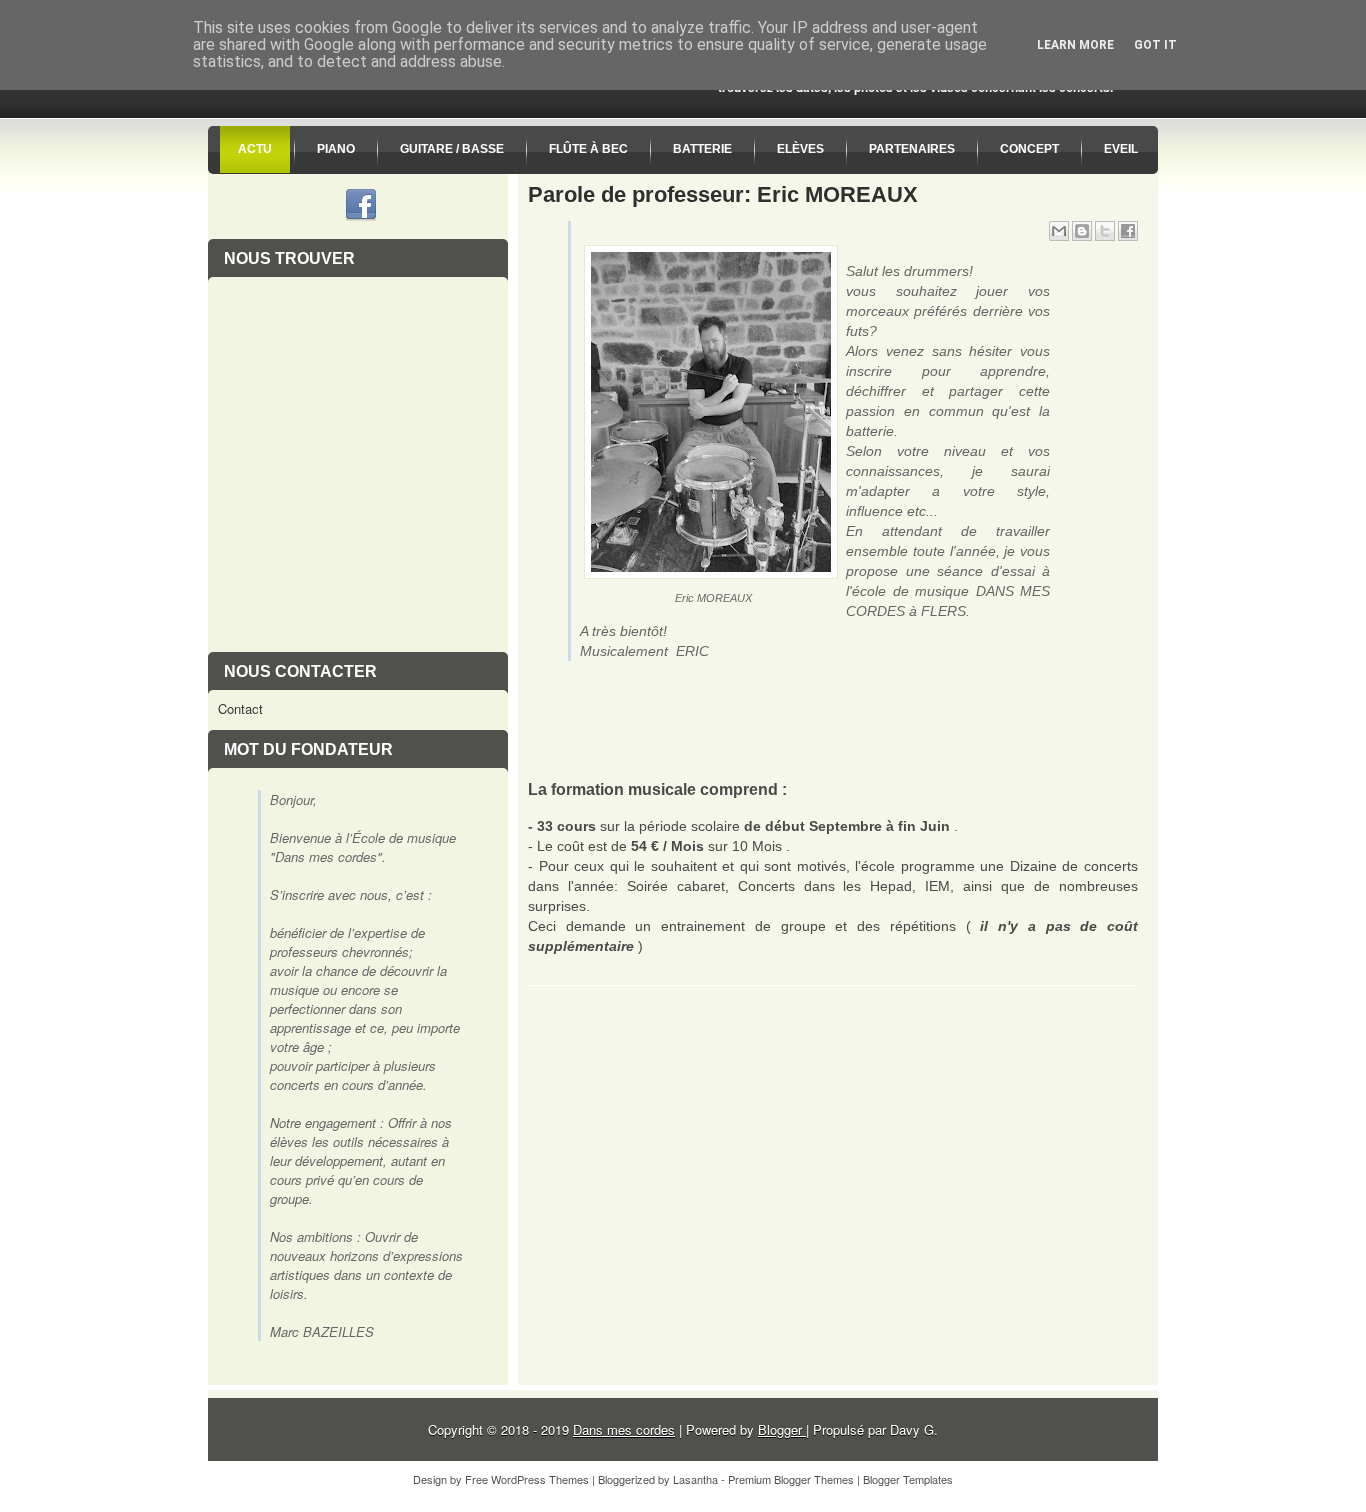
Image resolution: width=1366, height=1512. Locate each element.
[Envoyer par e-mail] (1059, 231)
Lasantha (695, 1479)
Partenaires (912, 149)
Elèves (800, 149)
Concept (1029, 149)
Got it (1155, 45)
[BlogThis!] (1082, 231)
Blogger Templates (908, 1479)
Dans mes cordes (624, 1429)
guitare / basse (452, 149)
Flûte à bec (588, 149)
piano (336, 149)
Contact (240, 708)
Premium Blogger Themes (791, 1479)
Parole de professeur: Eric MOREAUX (723, 195)
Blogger (782, 1429)
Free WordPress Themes (527, 1479)
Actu (255, 149)
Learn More (1075, 45)
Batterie (702, 149)
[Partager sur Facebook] (1128, 231)
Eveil (1121, 149)
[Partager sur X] (1105, 231)
